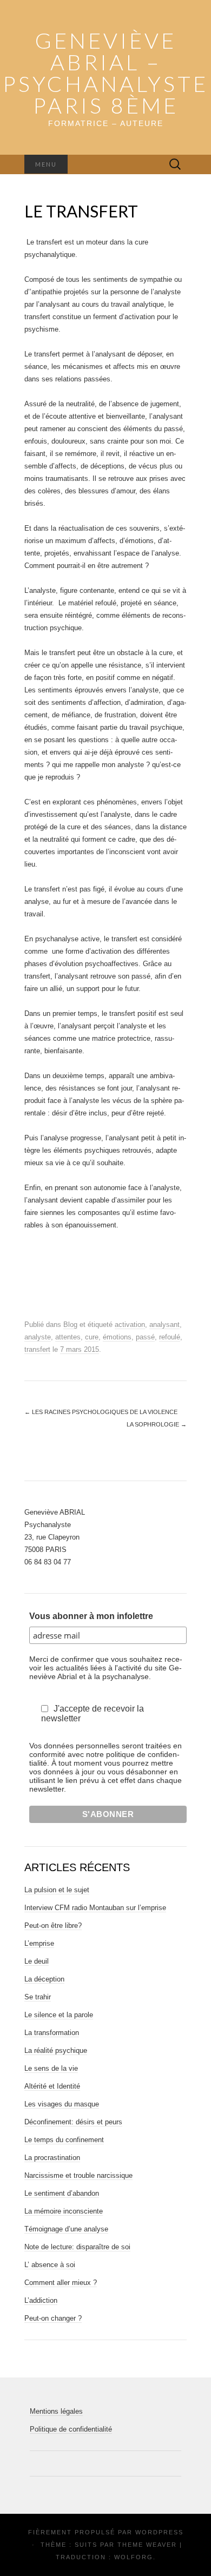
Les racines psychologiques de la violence (101, 1412)
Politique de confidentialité (71, 2429)
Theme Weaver (147, 2545)
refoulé (170, 1337)
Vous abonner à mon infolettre (91, 1616)
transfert (37, 1349)
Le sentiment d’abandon (62, 2193)
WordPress (159, 2532)
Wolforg (134, 2557)
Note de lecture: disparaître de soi (77, 2247)
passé (145, 1337)
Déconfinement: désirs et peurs (73, 2122)
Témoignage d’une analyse (66, 2229)
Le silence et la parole (59, 2015)
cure (92, 1337)
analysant (164, 1325)
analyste (38, 1337)
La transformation (52, 2033)
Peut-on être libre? (53, 1926)
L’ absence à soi (50, 2265)
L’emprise (39, 1943)
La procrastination (52, 2158)
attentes (68, 1337)
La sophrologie (157, 1424)
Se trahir (38, 1997)
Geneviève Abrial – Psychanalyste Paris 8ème (105, 73)
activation (130, 1325)
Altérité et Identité (52, 2086)
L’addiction (41, 2300)
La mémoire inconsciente (64, 2211)
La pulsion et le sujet (57, 1890)
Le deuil (37, 1961)
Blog (70, 1325)
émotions (117, 1337)
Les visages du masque (62, 2104)
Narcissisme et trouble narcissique (78, 2175)
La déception (44, 1979)
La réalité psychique (56, 2050)
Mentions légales (56, 2411)
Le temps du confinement (64, 2140)
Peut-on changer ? (53, 2318)
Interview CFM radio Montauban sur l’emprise (95, 1908)
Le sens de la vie (51, 2068)
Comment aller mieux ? (61, 2283)
